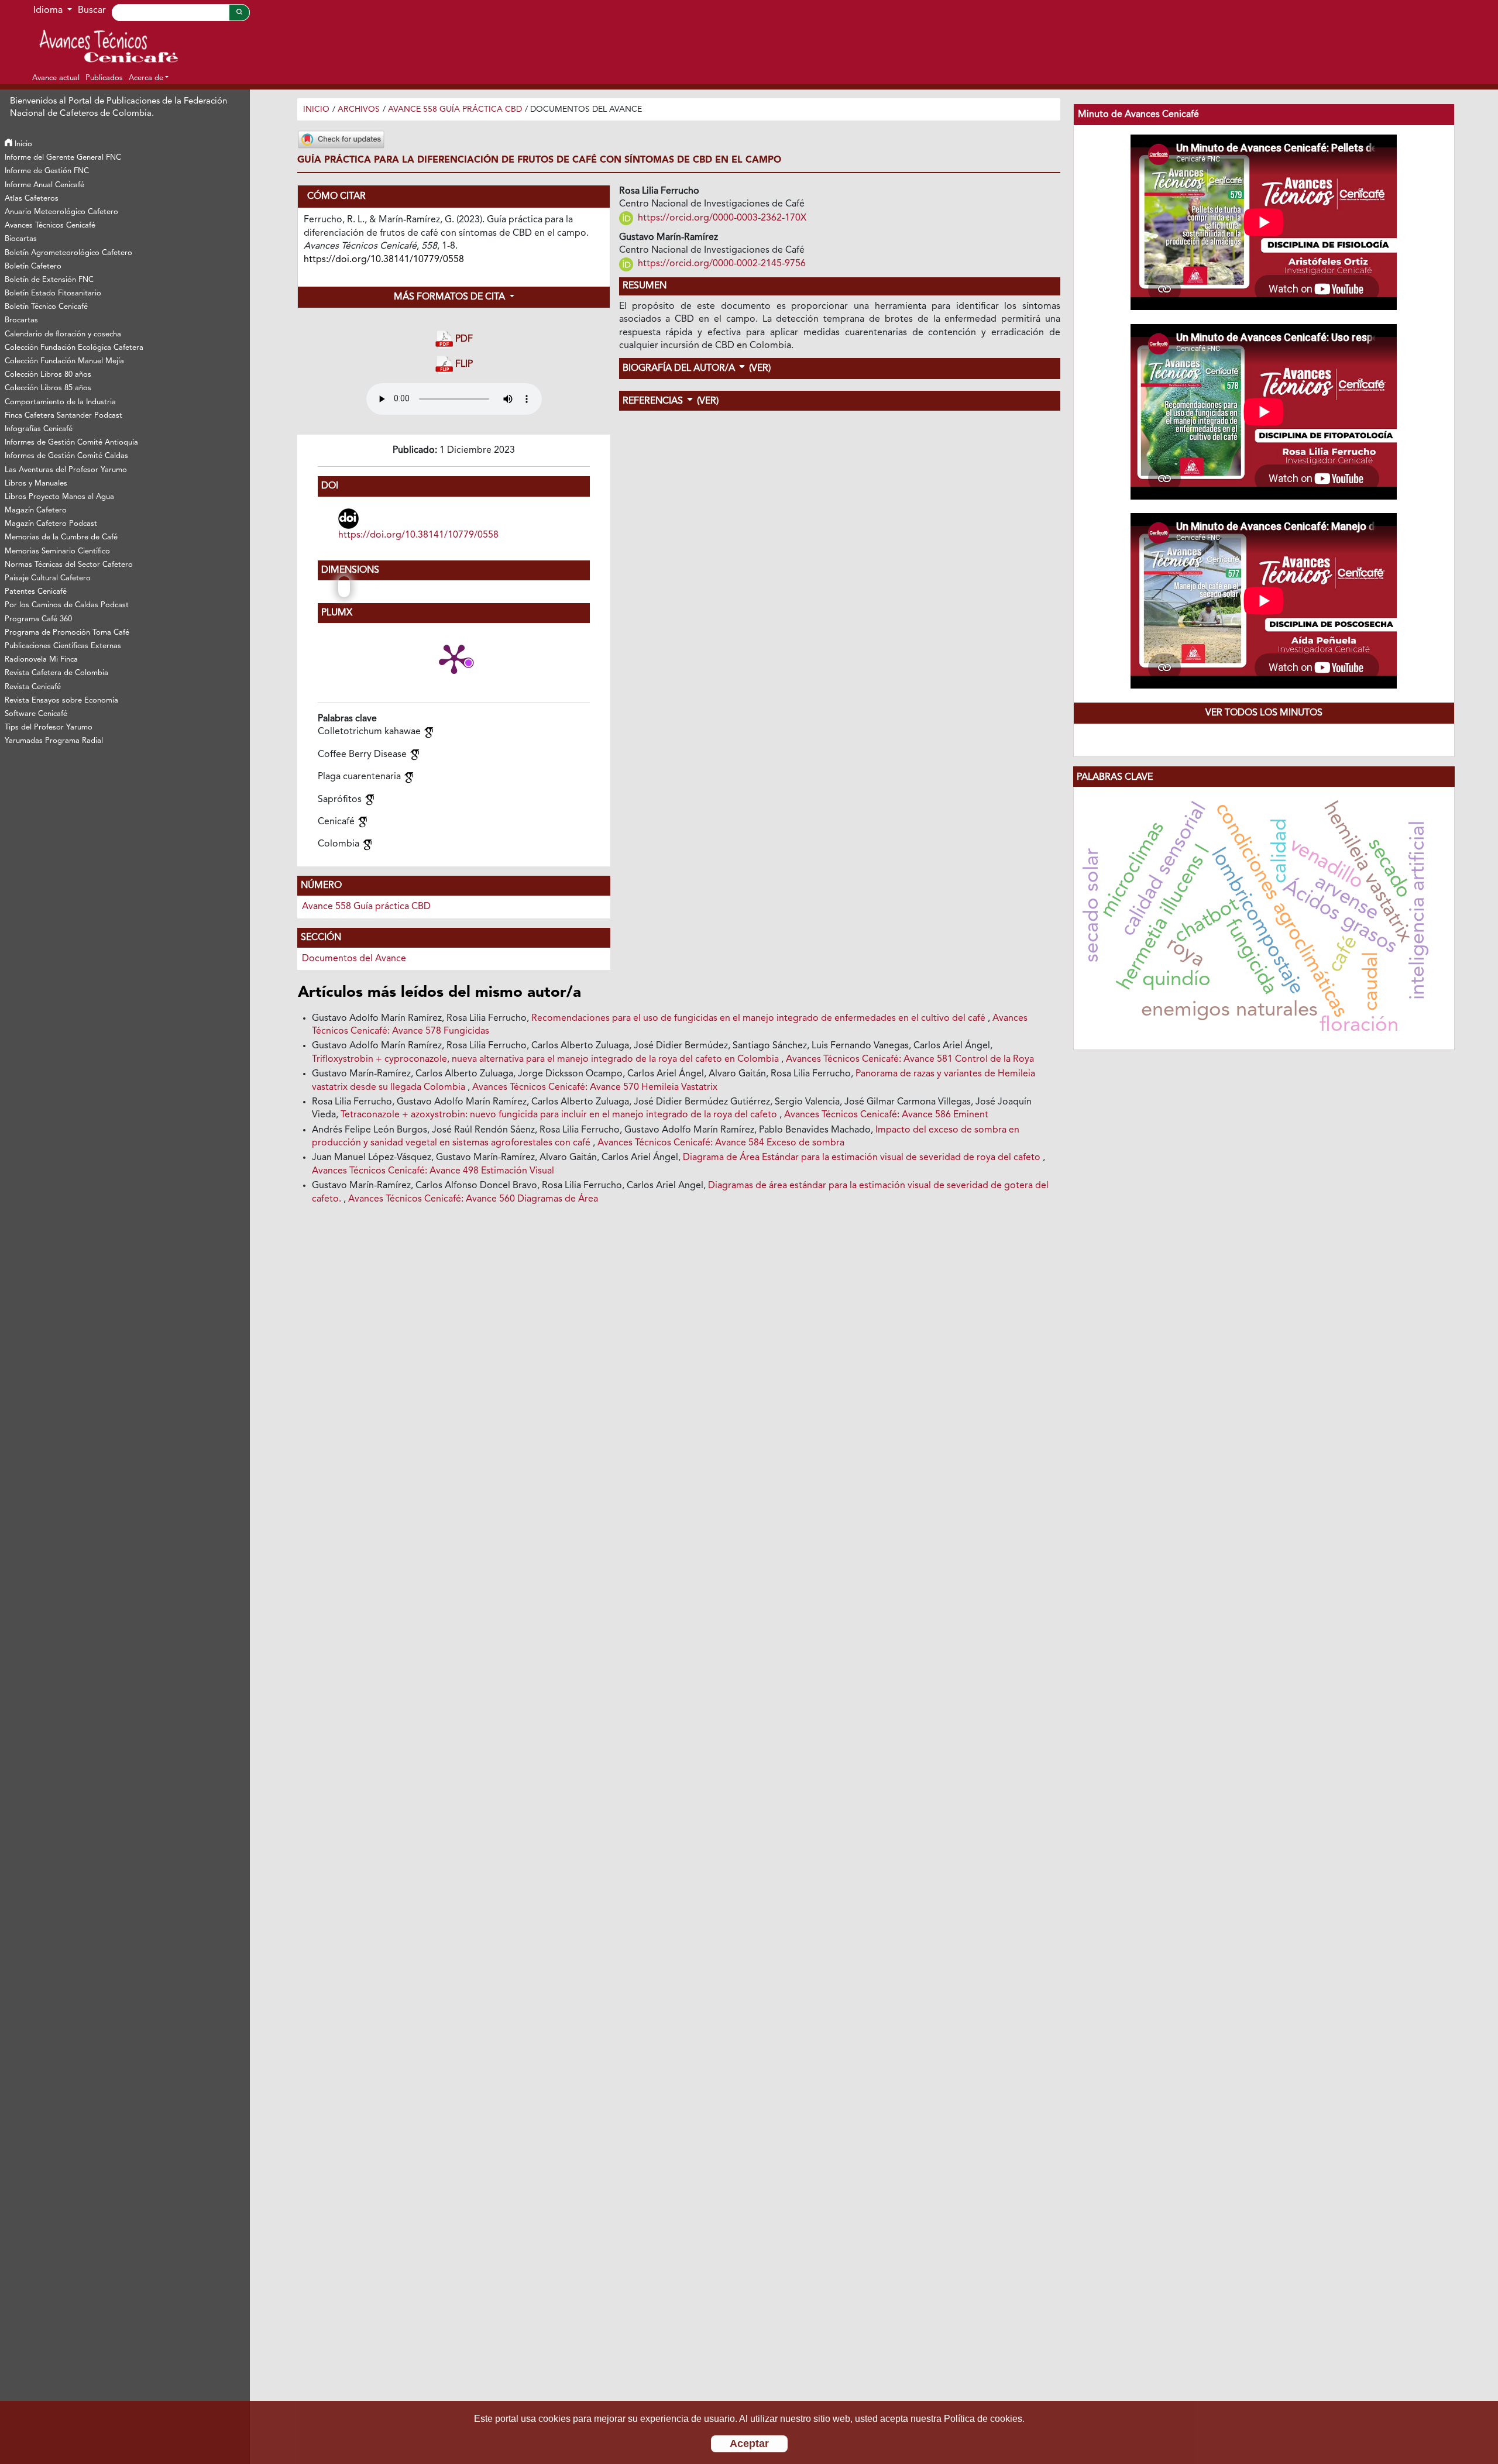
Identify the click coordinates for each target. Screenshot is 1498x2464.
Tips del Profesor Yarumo (49, 727)
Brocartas (21, 320)
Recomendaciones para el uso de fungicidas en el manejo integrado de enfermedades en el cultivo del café (760, 1018)
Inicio (22, 144)
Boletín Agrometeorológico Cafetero (68, 253)
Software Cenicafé (36, 714)
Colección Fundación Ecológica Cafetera (74, 348)
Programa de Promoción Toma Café (67, 633)
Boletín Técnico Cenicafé (46, 307)
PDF (463, 339)
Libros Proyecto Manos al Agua (59, 497)
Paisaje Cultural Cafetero (48, 578)
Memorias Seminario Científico (57, 551)
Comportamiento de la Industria (60, 402)
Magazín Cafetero (36, 510)
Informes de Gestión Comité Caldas (66, 456)
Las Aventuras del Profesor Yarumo (66, 470)
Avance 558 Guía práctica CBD (455, 109)
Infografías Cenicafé (39, 429)
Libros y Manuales (36, 483)
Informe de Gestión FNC (47, 171)
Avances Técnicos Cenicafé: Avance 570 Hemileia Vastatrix (595, 1088)
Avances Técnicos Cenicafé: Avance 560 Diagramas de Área (473, 1199)
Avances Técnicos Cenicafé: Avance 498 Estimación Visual (433, 1171)
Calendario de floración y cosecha (63, 334)
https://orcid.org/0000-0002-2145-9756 (721, 264)
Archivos (359, 109)
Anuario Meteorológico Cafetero (61, 212)
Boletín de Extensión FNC (49, 280)
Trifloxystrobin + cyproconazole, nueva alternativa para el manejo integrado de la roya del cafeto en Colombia (547, 1059)
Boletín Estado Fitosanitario (53, 293)
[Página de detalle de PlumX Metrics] (454, 658)
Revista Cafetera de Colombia (56, 673)
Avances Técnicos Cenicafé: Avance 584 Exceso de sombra (721, 1143)
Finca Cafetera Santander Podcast (63, 416)
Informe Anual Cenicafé (44, 185)
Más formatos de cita (451, 297)
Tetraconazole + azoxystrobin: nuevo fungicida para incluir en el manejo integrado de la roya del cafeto (560, 1115)
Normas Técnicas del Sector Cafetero (69, 565)
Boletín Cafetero (33, 266)
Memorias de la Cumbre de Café (61, 537)
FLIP (463, 365)
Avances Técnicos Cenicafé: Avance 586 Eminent (886, 1115)
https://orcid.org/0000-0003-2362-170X (721, 218)
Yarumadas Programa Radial (54, 741)
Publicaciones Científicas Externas (63, 646)
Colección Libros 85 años (48, 388)
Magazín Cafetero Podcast (51, 524)
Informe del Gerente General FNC (63, 158)
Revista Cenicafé (33, 687)
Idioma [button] (49, 11)
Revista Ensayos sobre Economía (61, 701)
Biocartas (21, 239)
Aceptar (749, 2444)
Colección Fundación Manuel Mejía (64, 361)
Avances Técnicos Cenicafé (50, 226)
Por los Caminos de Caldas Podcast (67, 605)
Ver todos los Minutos (1264, 713)
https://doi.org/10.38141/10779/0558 (418, 535)
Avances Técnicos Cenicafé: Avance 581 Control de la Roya (910, 1059)
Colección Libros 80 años (48, 375)
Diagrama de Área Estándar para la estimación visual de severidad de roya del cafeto (863, 1158)
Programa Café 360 (38, 619)
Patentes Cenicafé (36, 592)
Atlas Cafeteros (32, 199)
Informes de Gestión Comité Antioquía (71, 443)
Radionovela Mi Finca (41, 660)
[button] (149, 78)
